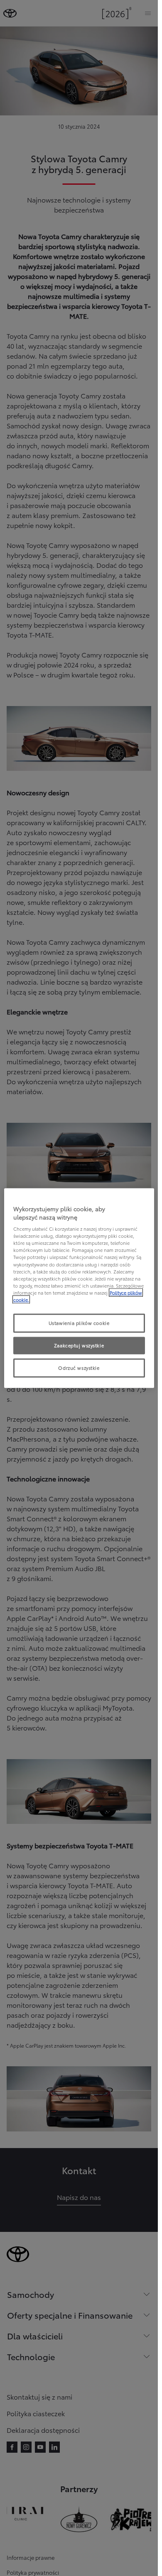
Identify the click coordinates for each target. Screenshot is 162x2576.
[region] (79, 1288)
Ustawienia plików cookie (79, 1323)
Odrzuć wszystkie (79, 1367)
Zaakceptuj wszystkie (79, 1345)
